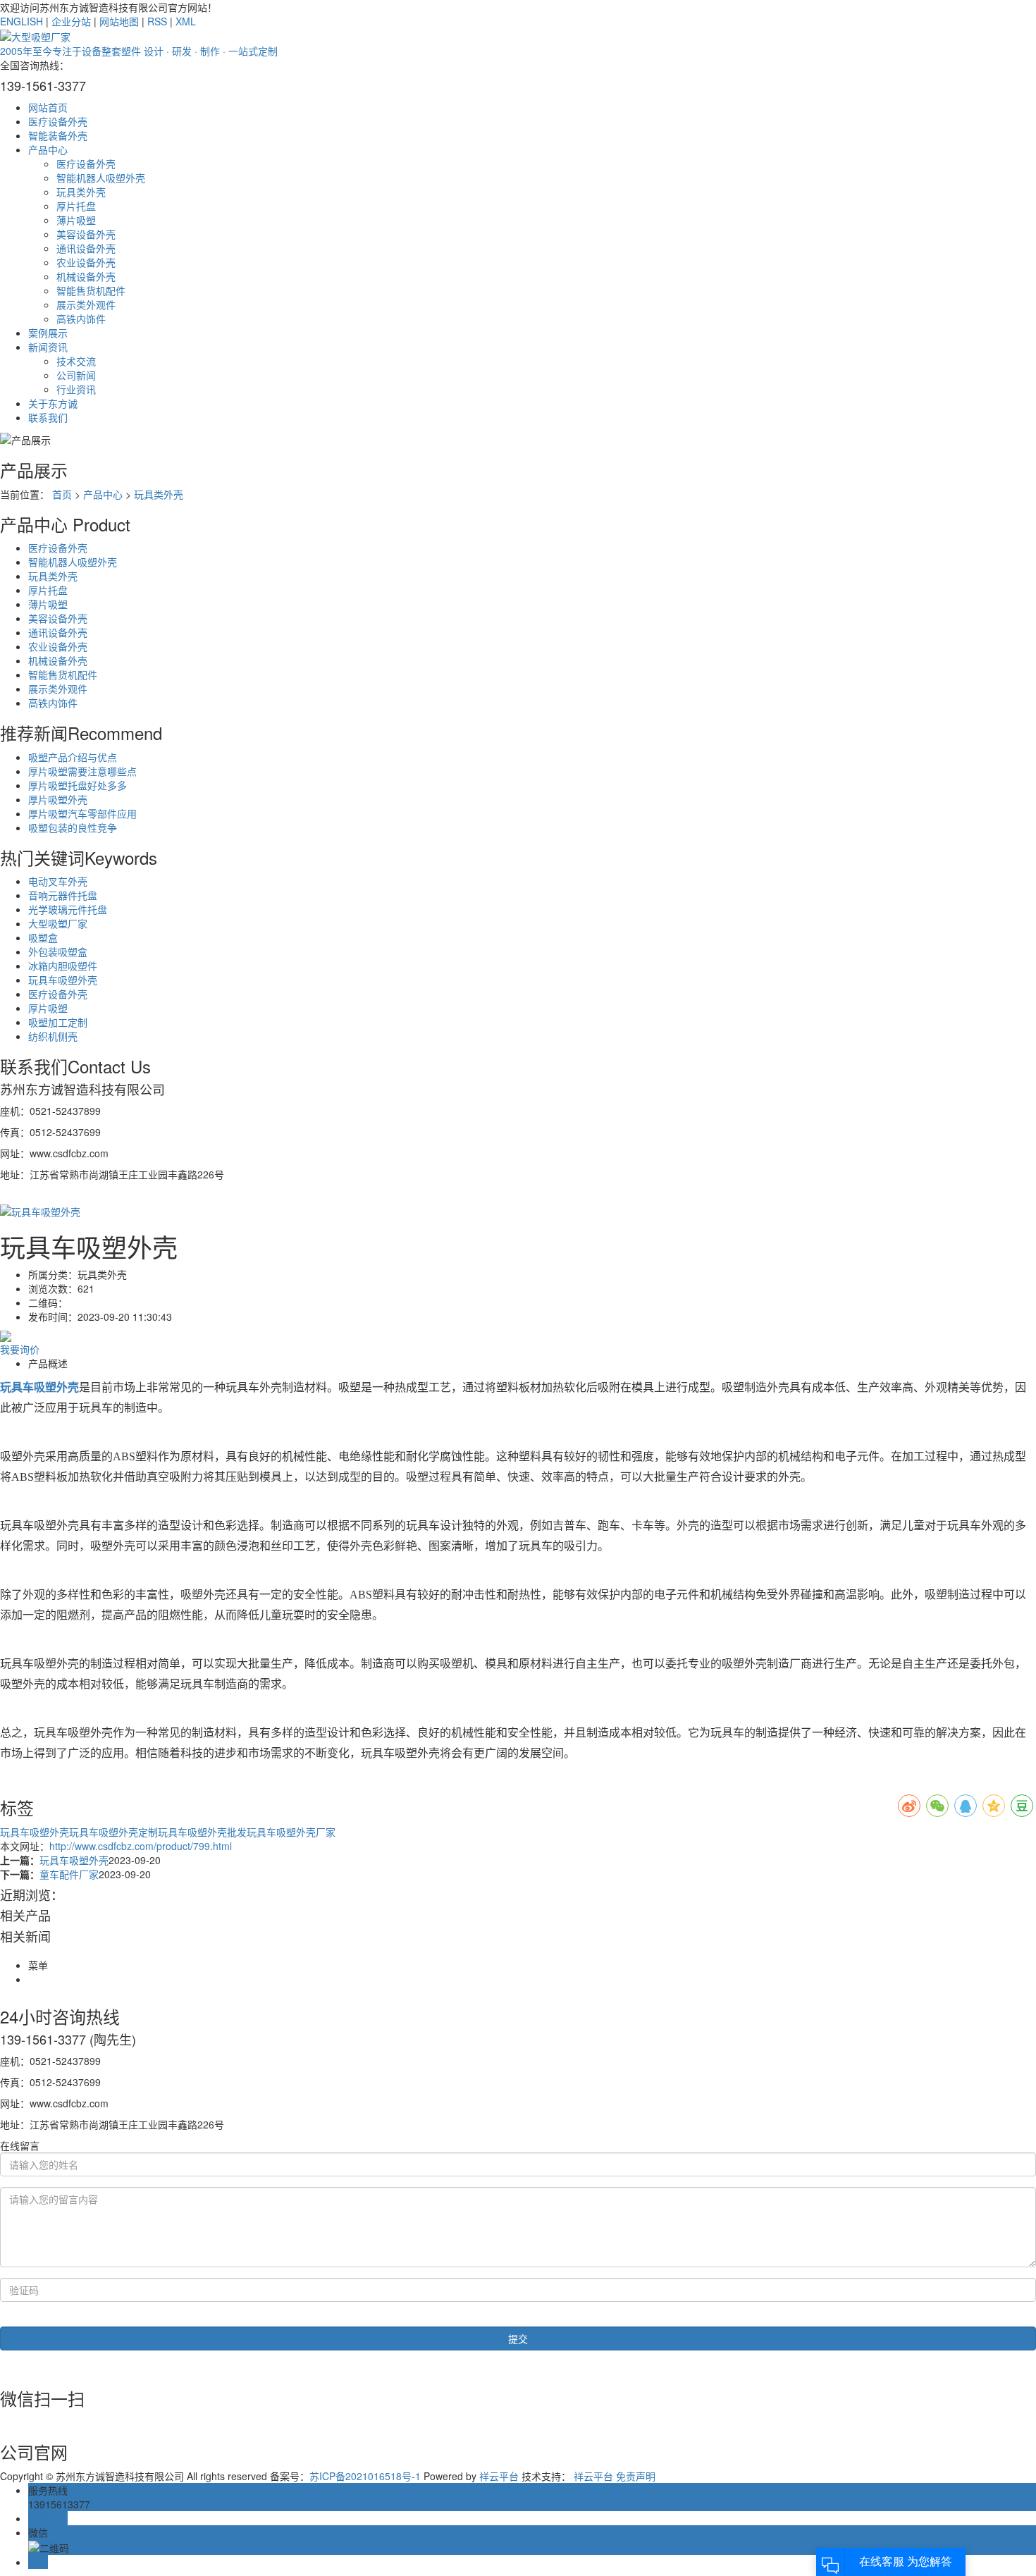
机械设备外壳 (86, 276)
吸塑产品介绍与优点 (73, 757)
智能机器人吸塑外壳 (101, 178)
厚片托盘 (76, 206)
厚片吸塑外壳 (58, 799)
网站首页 (48, 107)
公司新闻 (76, 375)
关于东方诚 (53, 403)
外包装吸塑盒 (58, 951)
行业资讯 (76, 389)
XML (186, 21)
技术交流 (76, 361)
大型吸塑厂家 (58, 923)
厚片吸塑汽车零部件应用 (82, 813)
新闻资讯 (48, 347)
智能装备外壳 (58, 135)
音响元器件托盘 (63, 895)
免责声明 (636, 2476)
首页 (62, 494)
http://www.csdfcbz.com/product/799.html (141, 1846)
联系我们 (48, 417)
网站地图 (119, 21)
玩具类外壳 (81, 192)
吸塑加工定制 (58, 1022)
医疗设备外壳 (58, 121)
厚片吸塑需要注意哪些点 (82, 771)
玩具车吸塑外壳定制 (113, 1832)
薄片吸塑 (76, 220)
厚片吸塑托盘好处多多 (78, 785)
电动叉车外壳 (58, 881)
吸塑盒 (43, 937)
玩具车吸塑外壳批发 (202, 1832)
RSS (157, 21)
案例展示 (48, 333)
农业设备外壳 (86, 262)
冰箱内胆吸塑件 (63, 966)
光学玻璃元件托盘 (68, 909)
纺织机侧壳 (53, 1036)
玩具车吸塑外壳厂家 (291, 1832)
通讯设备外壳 (86, 248)
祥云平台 (499, 2476)
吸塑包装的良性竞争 (73, 827)
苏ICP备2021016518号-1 (365, 2476)
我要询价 (20, 1349)
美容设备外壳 (86, 234)
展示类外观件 (86, 304)
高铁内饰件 (81, 319)
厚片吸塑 (48, 1008)
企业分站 (71, 21)
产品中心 (48, 149)
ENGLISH (21, 21)
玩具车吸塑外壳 (63, 980)
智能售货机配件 (91, 290)
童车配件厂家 (69, 1874)
